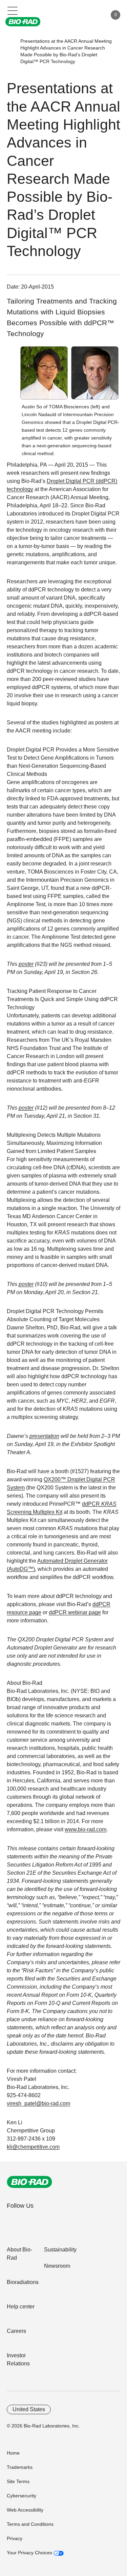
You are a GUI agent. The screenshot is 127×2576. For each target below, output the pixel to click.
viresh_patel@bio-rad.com (38, 2103)
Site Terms (18, 2481)
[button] (10, 51)
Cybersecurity (22, 2496)
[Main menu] (13, 10)
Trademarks (20, 2467)
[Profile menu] (92, 15)
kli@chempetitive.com (33, 2147)
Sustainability (60, 2250)
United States (29, 2409)
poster (26, 964)
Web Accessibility (25, 2510)
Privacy (15, 2538)
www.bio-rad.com (86, 1829)
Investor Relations (18, 2359)
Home (13, 2453)
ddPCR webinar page (75, 1612)
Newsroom (57, 2266)
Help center (21, 2307)
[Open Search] (78, 15)
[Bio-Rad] (29, 2182)
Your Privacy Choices (30, 2553)
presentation (44, 1436)
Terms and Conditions (30, 2524)
